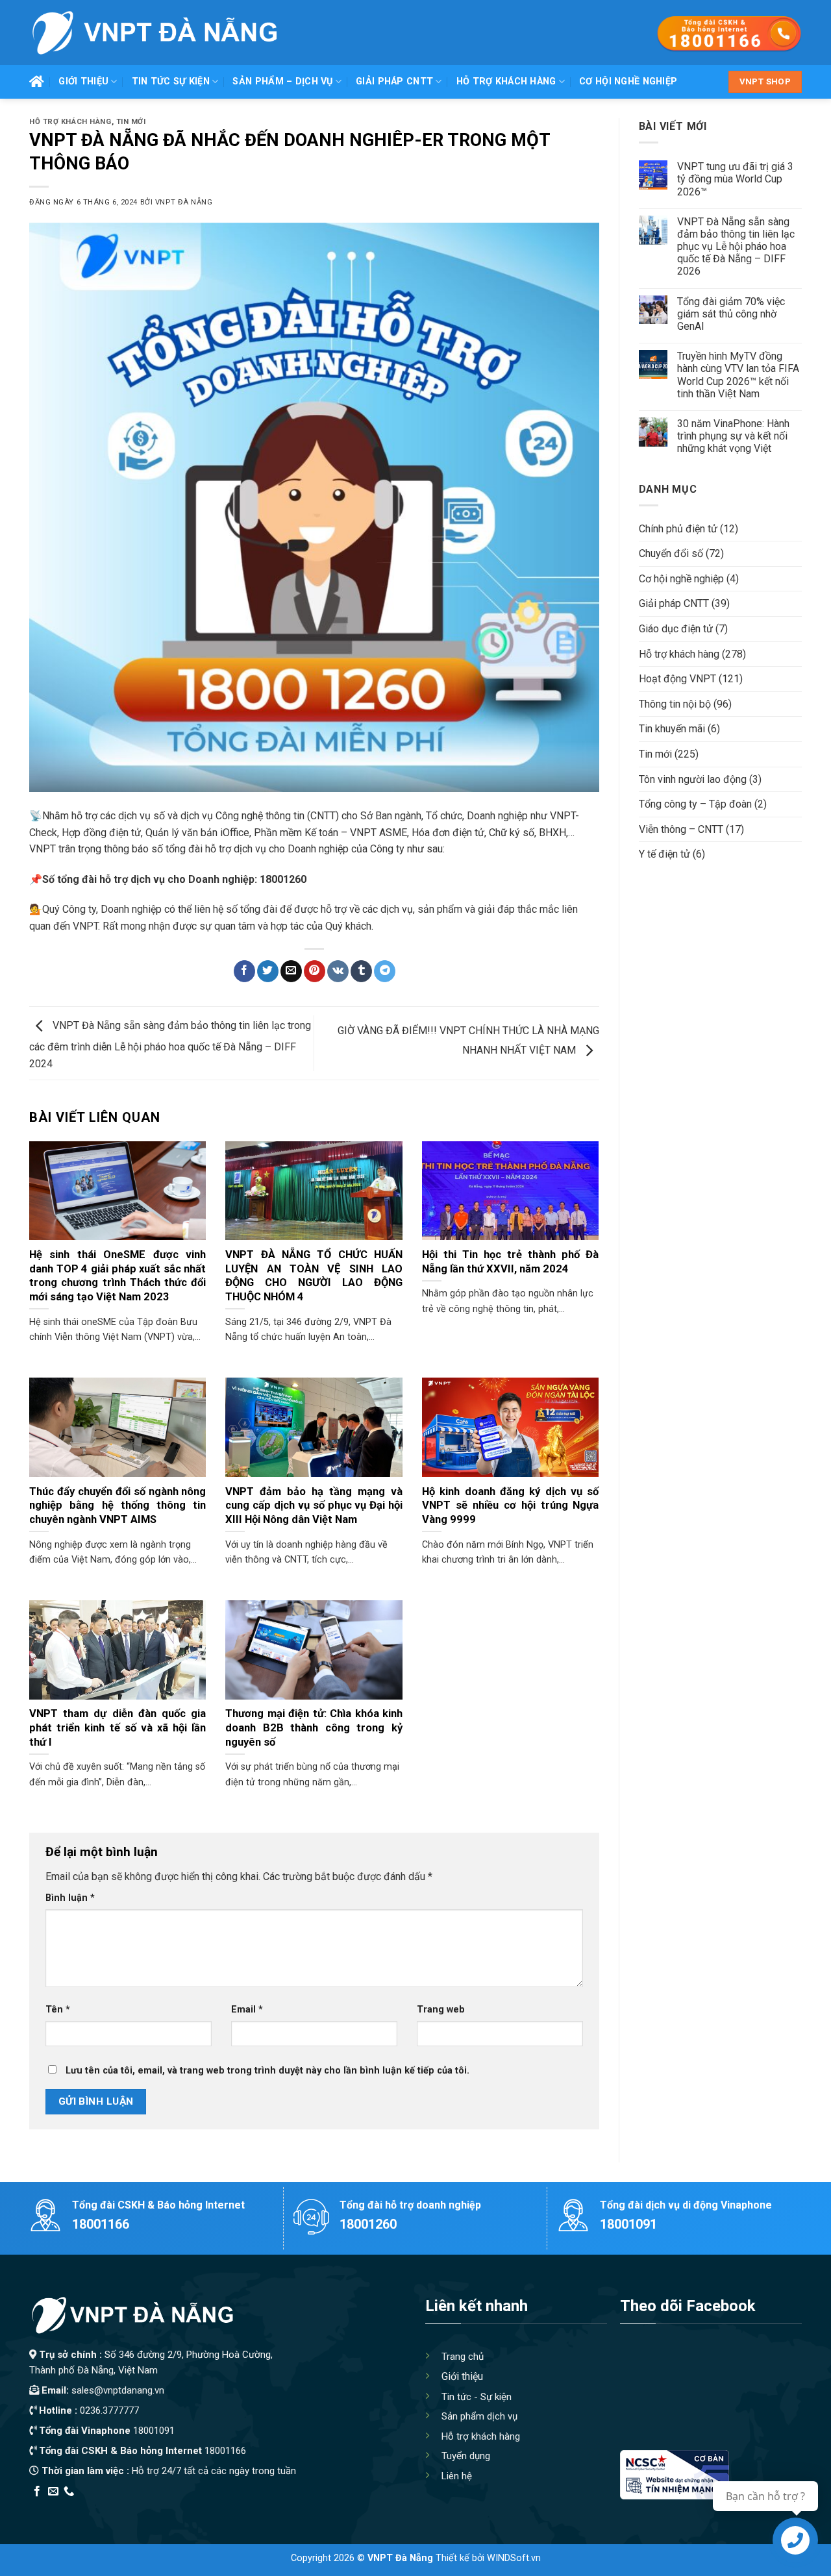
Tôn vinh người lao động (693, 779)
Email (247, 2010)
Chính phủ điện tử (678, 529)
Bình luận (70, 1898)
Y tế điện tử (664, 854)
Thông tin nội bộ (675, 704)
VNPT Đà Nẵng (184, 202)
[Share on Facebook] (244, 971)
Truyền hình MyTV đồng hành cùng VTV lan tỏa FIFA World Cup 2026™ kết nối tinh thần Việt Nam (738, 375)
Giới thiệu (83, 81)
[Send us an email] (53, 2492)
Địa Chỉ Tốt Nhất (176, 2509)
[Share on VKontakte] (338, 971)
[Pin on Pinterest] (315, 971)
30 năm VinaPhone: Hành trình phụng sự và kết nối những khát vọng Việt (733, 436)
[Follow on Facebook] (37, 2492)
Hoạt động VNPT (677, 679)
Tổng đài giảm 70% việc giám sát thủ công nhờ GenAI (731, 314)
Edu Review (56, 2509)
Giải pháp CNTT (394, 81)
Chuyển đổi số (671, 553)
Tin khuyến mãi (672, 729)
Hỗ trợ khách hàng (506, 81)
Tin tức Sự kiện (171, 81)
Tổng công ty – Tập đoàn (695, 804)
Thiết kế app (112, 2509)
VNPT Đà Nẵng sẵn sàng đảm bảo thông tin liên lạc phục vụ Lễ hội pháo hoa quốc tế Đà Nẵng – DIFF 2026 (736, 247)
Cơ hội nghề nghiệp (628, 81)
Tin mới (131, 122)
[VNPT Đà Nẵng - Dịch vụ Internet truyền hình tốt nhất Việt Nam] (154, 32)
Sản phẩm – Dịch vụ (282, 81)
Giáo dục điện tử (676, 629)
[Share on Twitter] (268, 971)
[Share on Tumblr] (361, 971)
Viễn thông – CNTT (681, 829)
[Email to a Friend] (291, 971)
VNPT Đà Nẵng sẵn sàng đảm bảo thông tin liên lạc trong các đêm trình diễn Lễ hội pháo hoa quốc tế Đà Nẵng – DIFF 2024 (170, 1045)
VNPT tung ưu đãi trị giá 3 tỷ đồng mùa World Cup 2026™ (735, 179)
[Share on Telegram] (385, 971)
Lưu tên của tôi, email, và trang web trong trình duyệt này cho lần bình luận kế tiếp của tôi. (267, 2071)
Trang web (441, 2010)
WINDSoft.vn (514, 2558)
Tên (58, 2010)
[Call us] (69, 2492)
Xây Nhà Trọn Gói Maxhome (275, 2509)
